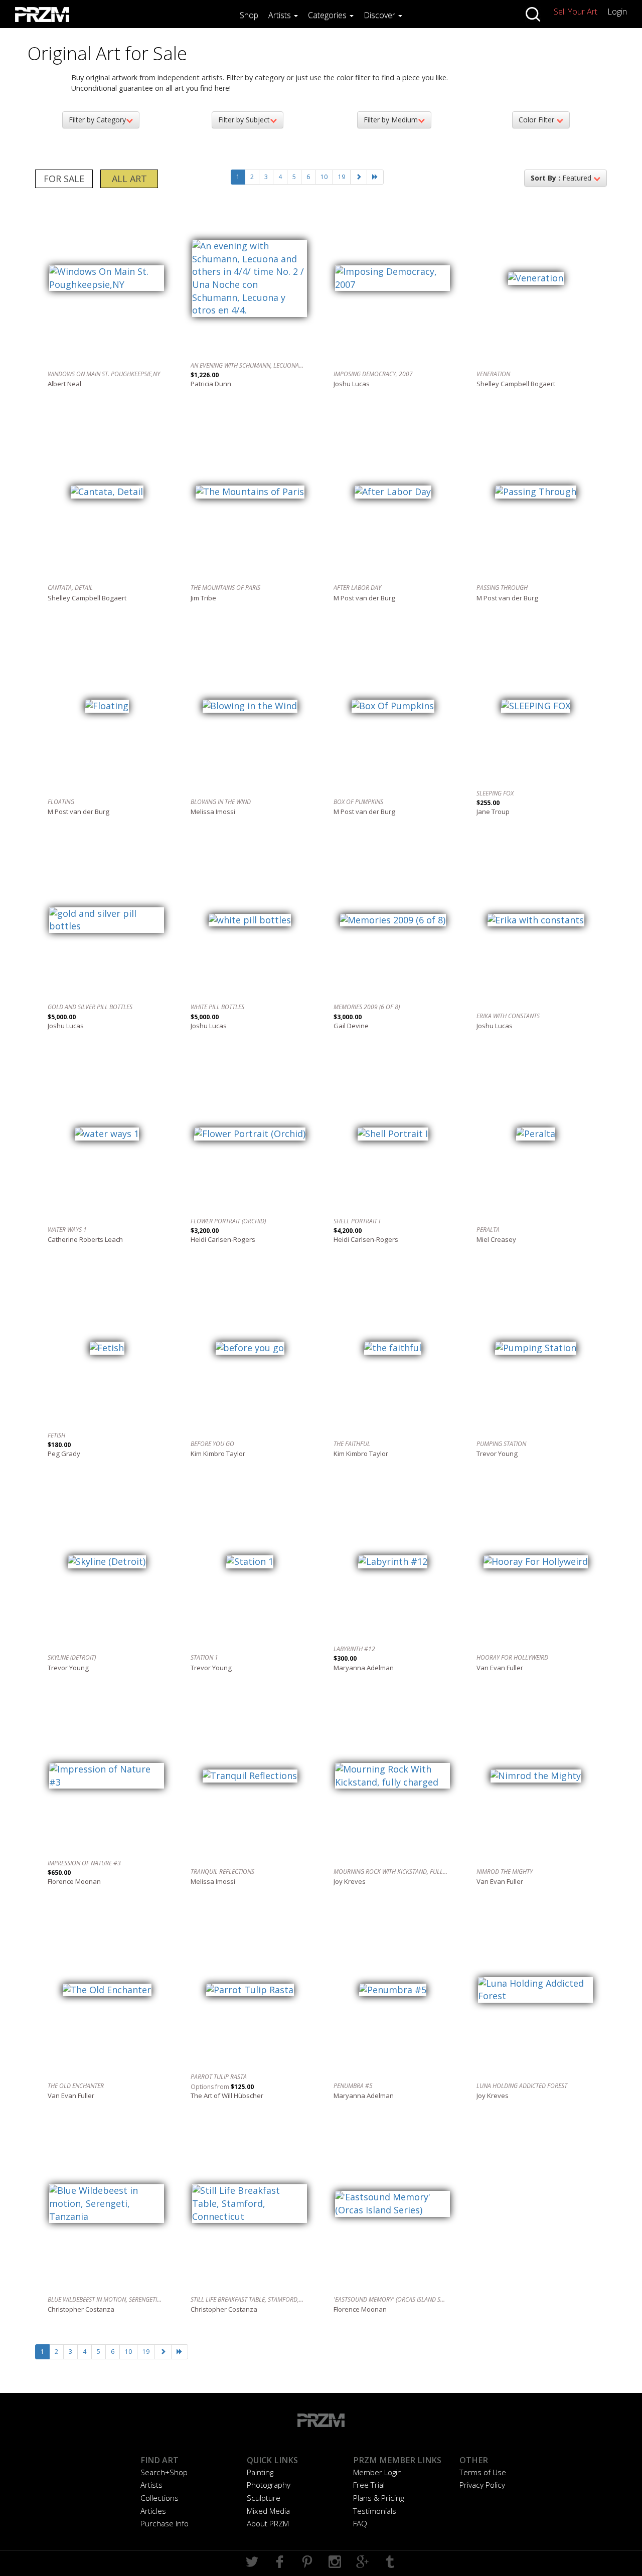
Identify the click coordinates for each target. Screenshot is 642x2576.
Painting (260, 2472)
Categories (328, 15)
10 (324, 177)
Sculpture (264, 2498)
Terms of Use (483, 2472)
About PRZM (268, 2523)
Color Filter (537, 120)
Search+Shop (164, 2472)
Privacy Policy (482, 2485)
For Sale (64, 179)
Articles (153, 2511)
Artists (281, 15)
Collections (159, 2498)
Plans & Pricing (378, 2498)
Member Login (377, 2472)
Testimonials (375, 2511)
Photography (269, 2485)
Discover (380, 15)
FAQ (360, 2523)
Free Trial (369, 2485)
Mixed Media (268, 2511)
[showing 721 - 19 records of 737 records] (375, 177)
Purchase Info (165, 2523)
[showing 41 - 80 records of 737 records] (359, 177)
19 (342, 177)
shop (249, 15)
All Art (129, 179)
